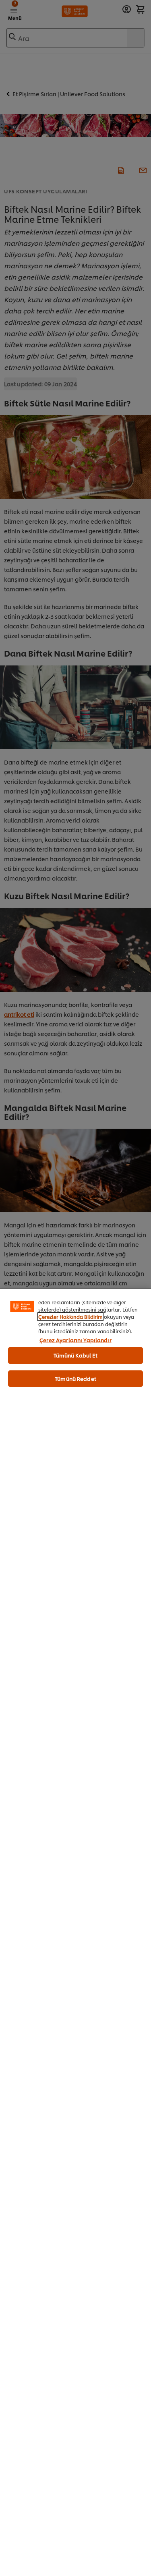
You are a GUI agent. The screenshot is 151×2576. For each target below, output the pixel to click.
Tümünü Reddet (75, 1378)
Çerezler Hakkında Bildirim (70, 1317)
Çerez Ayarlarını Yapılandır (75, 1340)
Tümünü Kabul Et (76, 1355)
